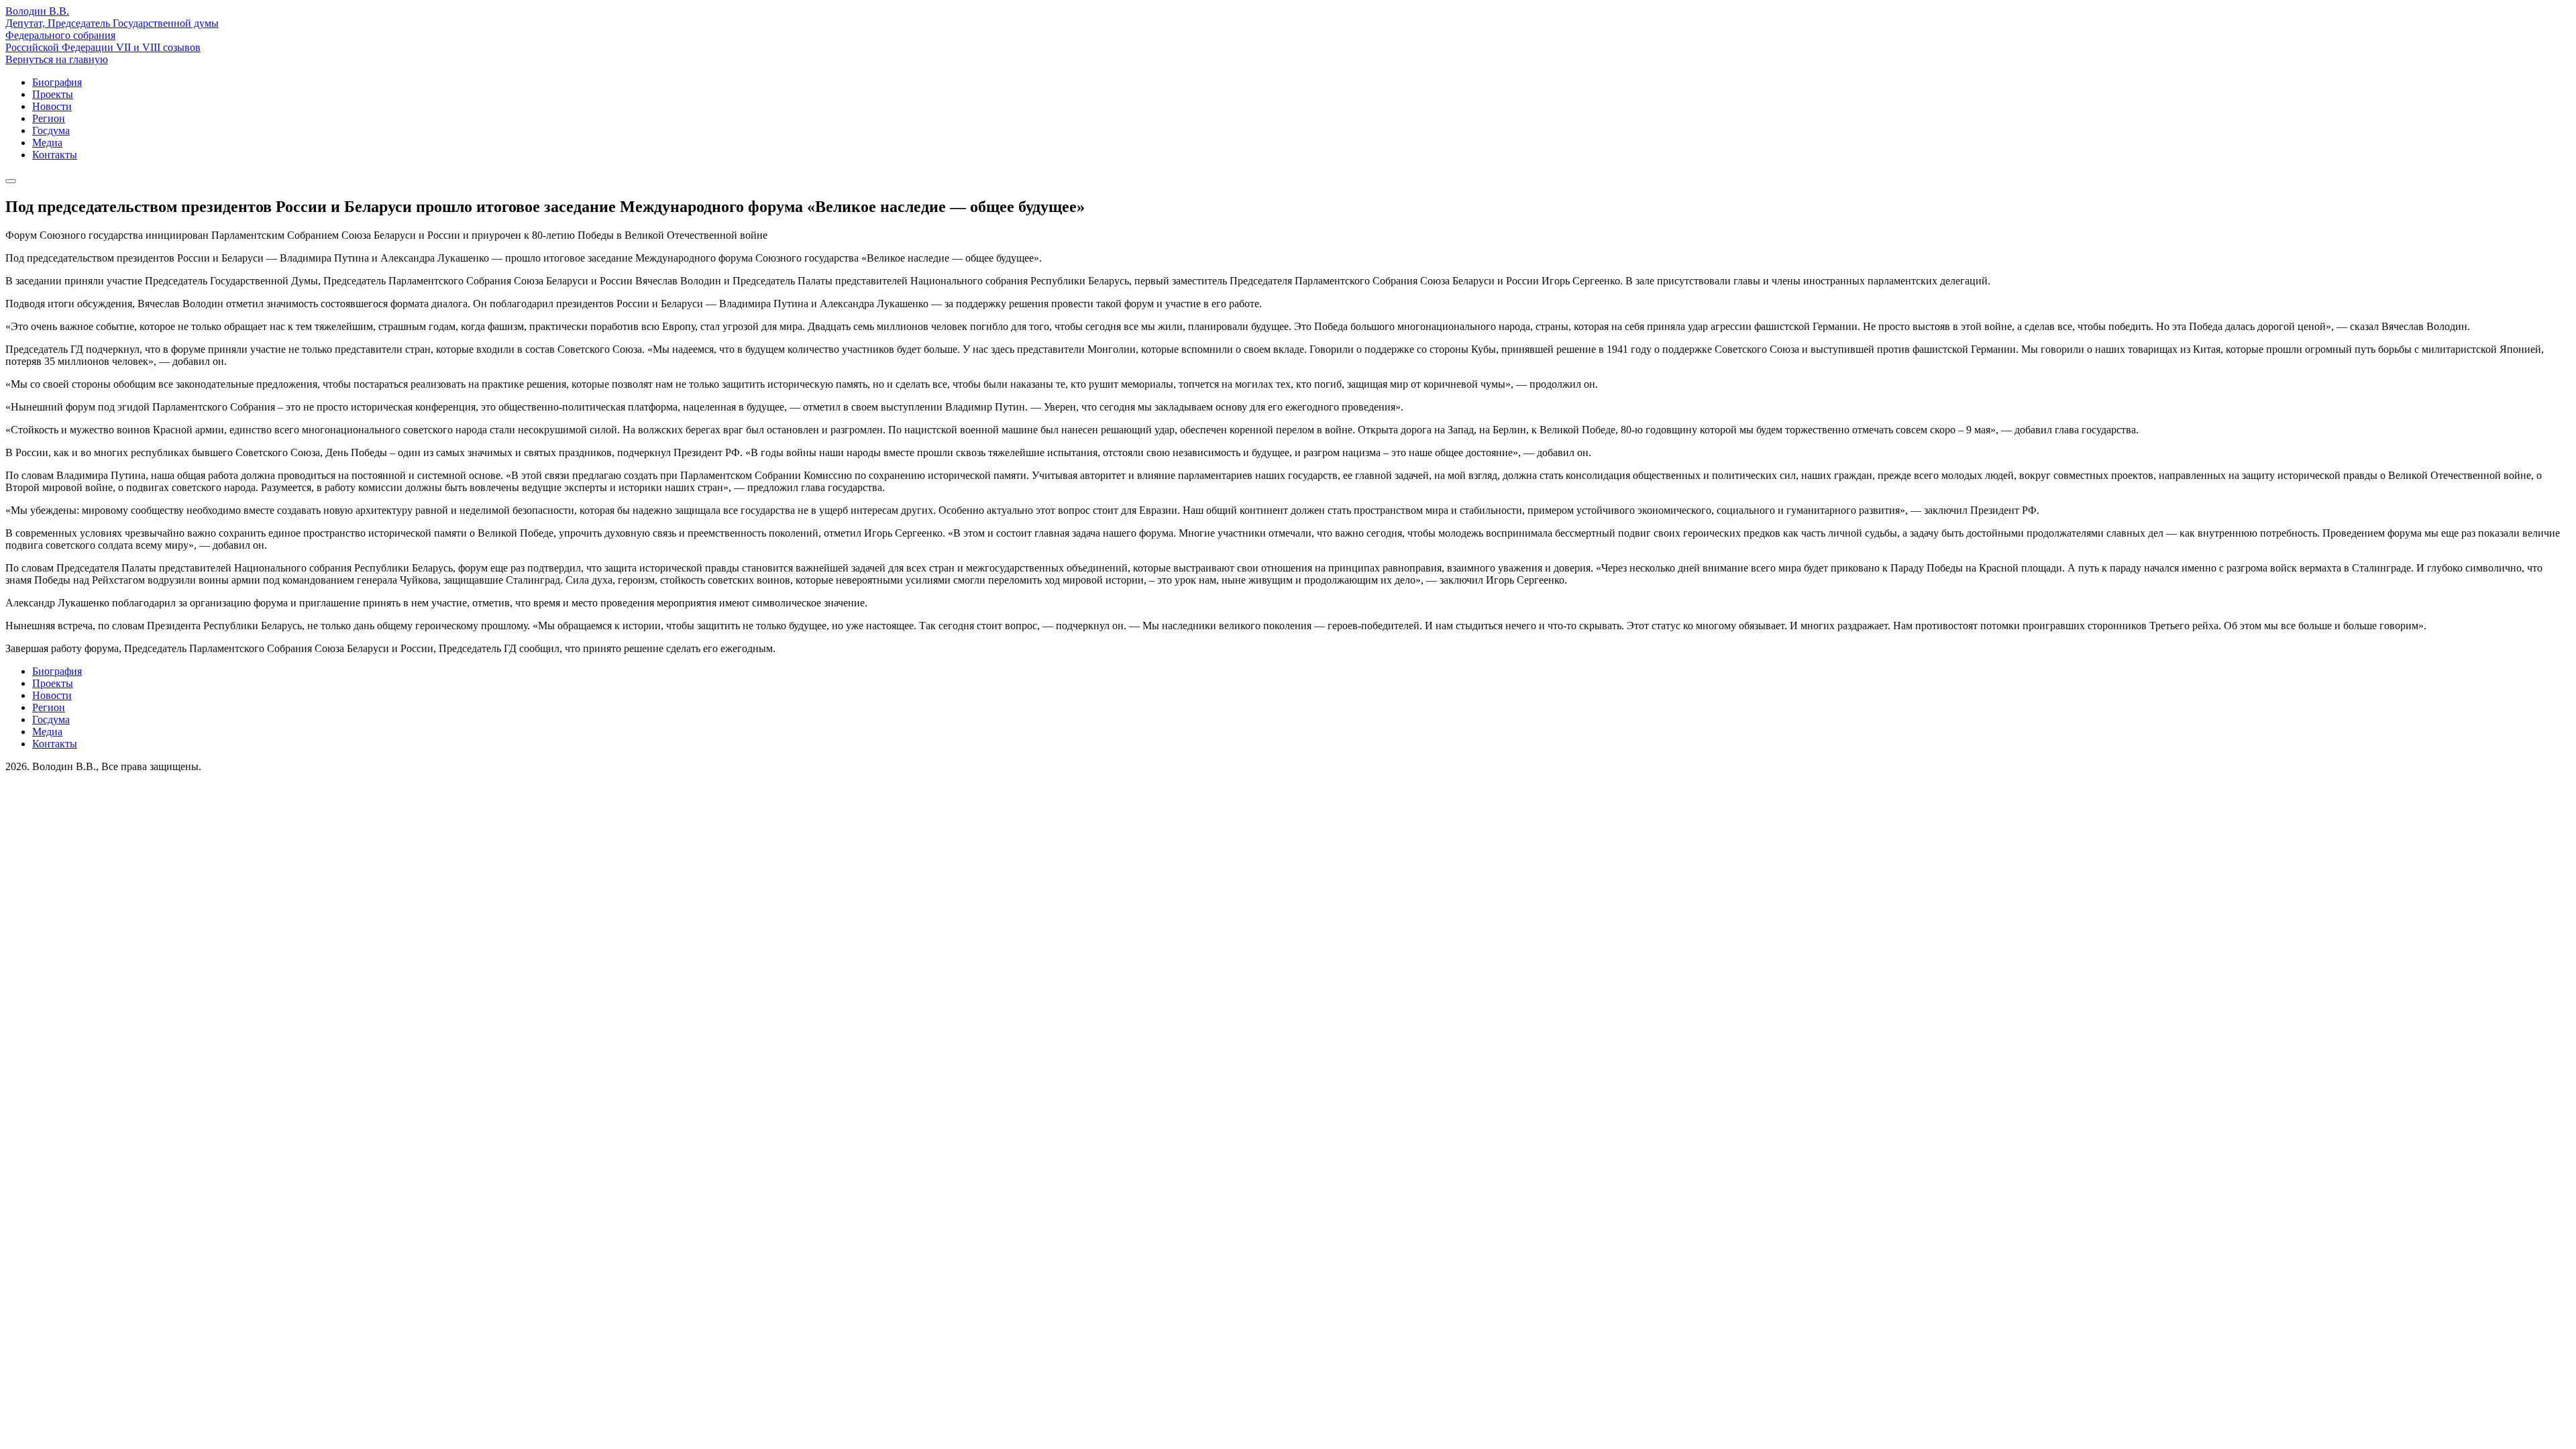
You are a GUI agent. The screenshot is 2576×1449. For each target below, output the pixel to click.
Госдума (51, 130)
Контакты (55, 155)
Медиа (47, 143)
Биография (57, 82)
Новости (52, 106)
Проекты (53, 94)
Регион (49, 118)
